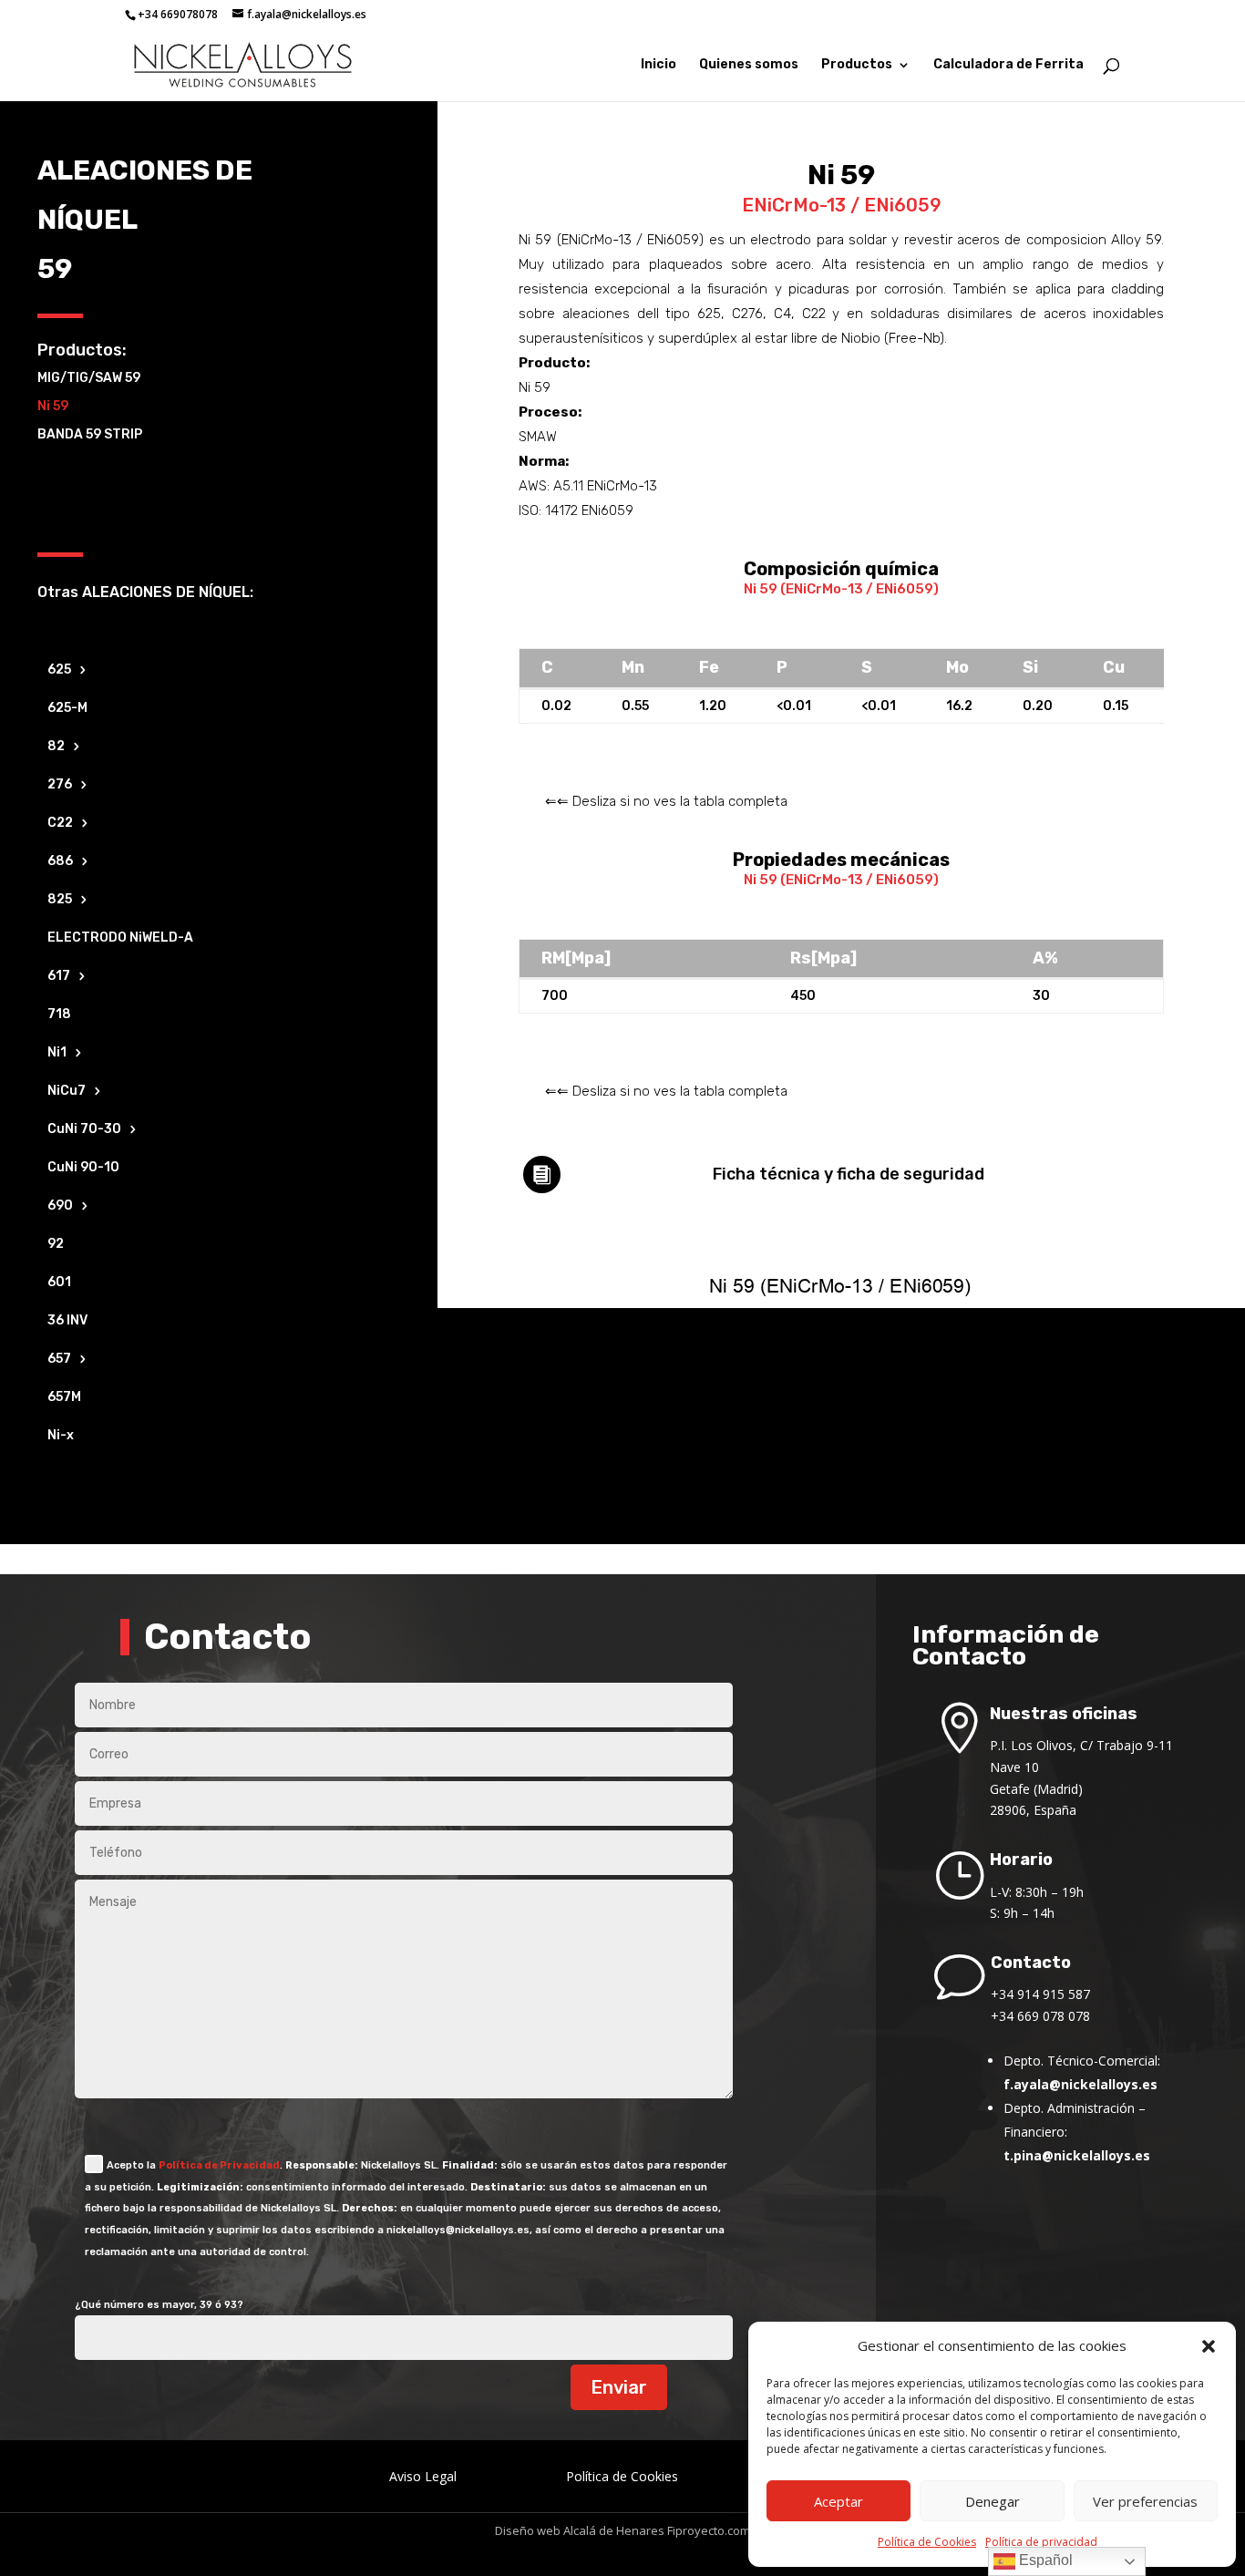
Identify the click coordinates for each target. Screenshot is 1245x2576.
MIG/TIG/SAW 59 (89, 378)
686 (60, 862)
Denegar (993, 2501)
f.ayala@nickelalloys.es (1080, 2084)
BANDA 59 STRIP (90, 434)
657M (64, 1398)
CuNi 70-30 (84, 1130)
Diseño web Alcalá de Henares (580, 2530)
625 (59, 670)
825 (60, 900)
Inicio (659, 65)
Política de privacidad (1041, 2542)
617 (59, 977)
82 (56, 747)
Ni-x (61, 1436)
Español (1044, 2560)
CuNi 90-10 (83, 1168)
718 (59, 1015)
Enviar (619, 2387)
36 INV (67, 1321)
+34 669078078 (178, 14)
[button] (1209, 2346)
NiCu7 (67, 1092)
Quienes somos (749, 65)
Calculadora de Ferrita (1008, 65)
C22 (60, 824)
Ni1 (57, 1053)
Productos (857, 65)
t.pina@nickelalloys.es (1077, 2155)
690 (60, 1206)
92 (56, 1245)
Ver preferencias (1145, 2501)
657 (59, 1360)
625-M (67, 709)
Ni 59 (53, 406)
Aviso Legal (423, 2476)
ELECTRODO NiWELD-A (120, 938)
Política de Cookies (927, 2542)
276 (60, 785)
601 (59, 1283)
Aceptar (839, 2501)
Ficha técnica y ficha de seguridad (849, 1174)
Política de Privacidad (219, 2165)
